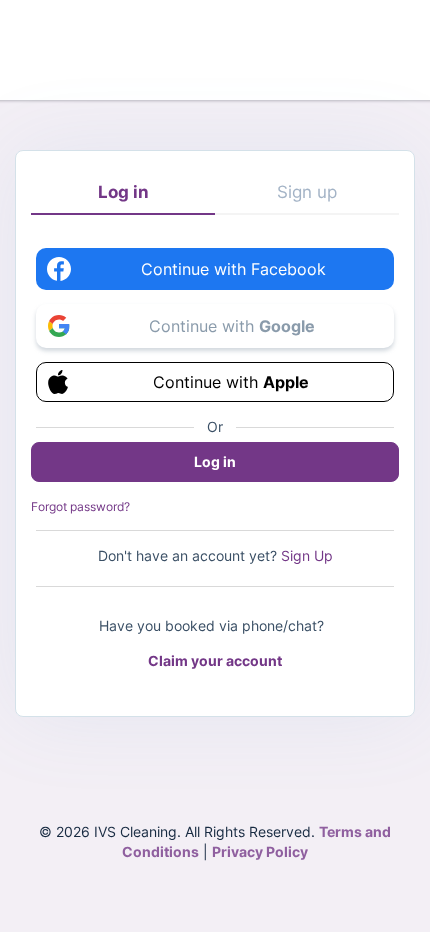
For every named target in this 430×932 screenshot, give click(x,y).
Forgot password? (80, 506)
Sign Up (307, 555)
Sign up (307, 192)
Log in (123, 192)
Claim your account (215, 660)
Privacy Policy (260, 851)
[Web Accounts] (215, 48)
